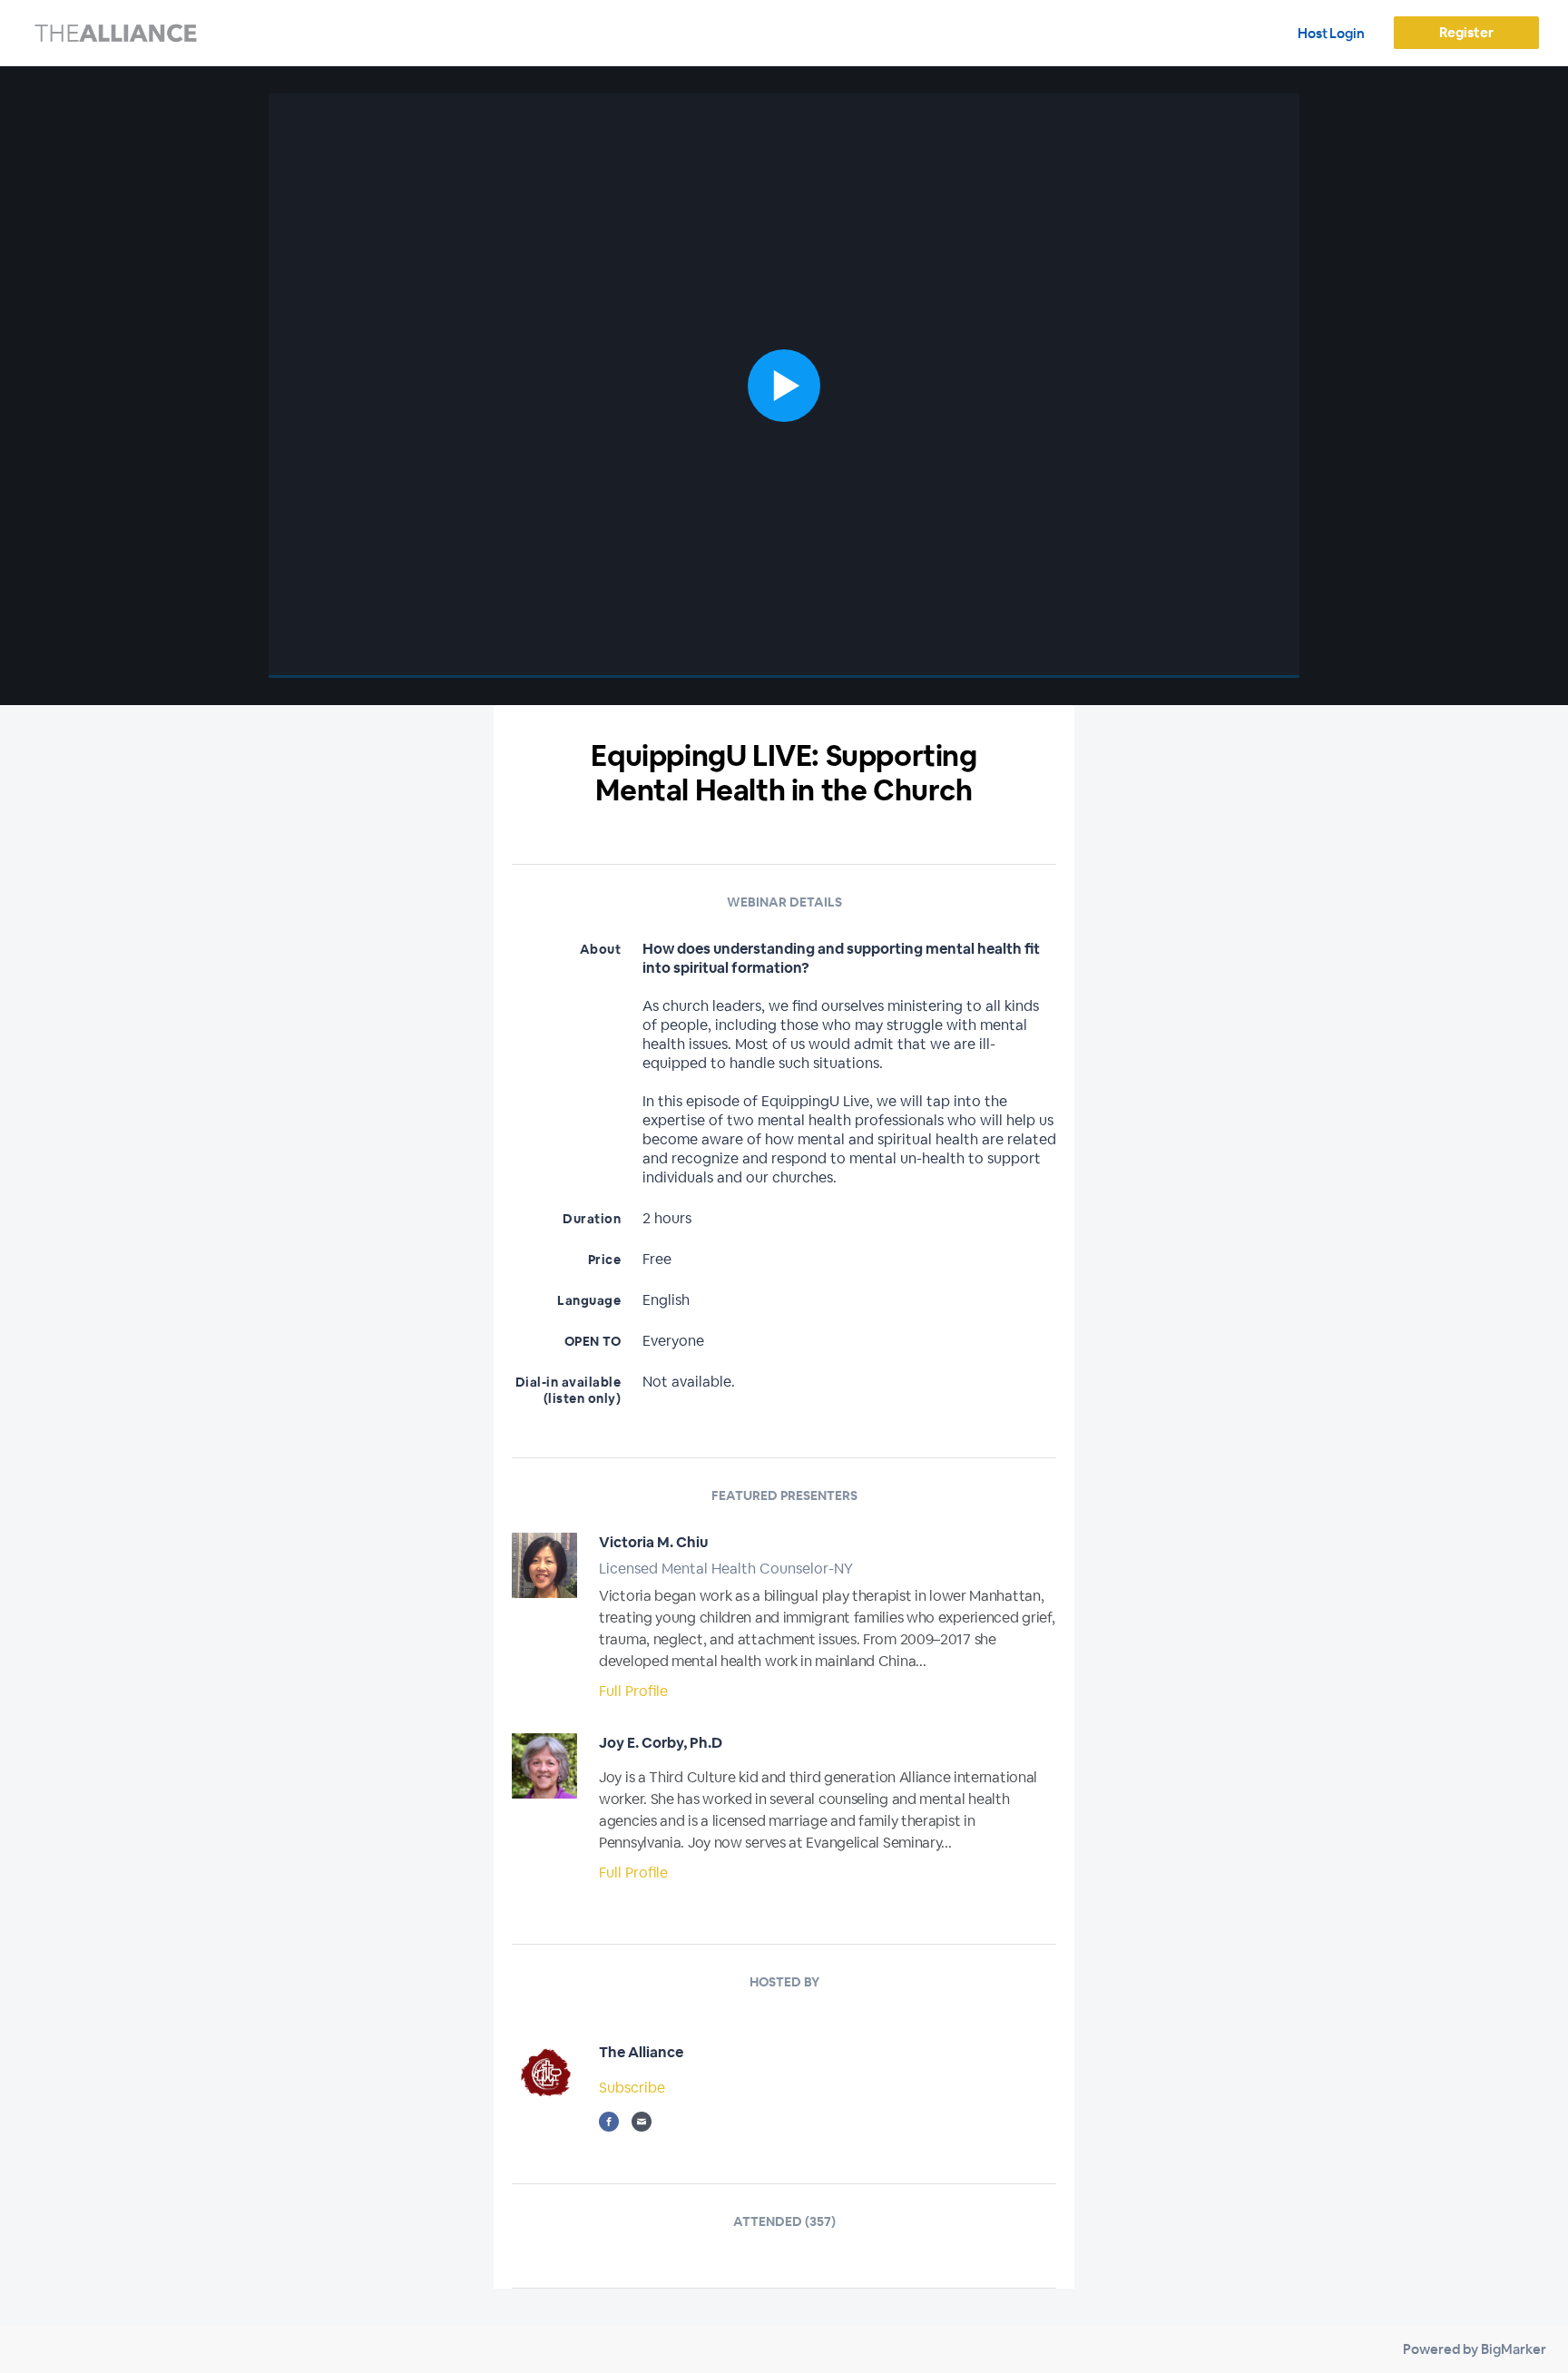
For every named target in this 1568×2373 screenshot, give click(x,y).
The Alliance (641, 2052)
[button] (784, 386)
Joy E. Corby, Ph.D (661, 1743)
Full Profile (633, 1691)
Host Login (1331, 33)
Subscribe (632, 2088)
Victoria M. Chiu (653, 1542)
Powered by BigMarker (1475, 2349)
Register (1466, 32)
